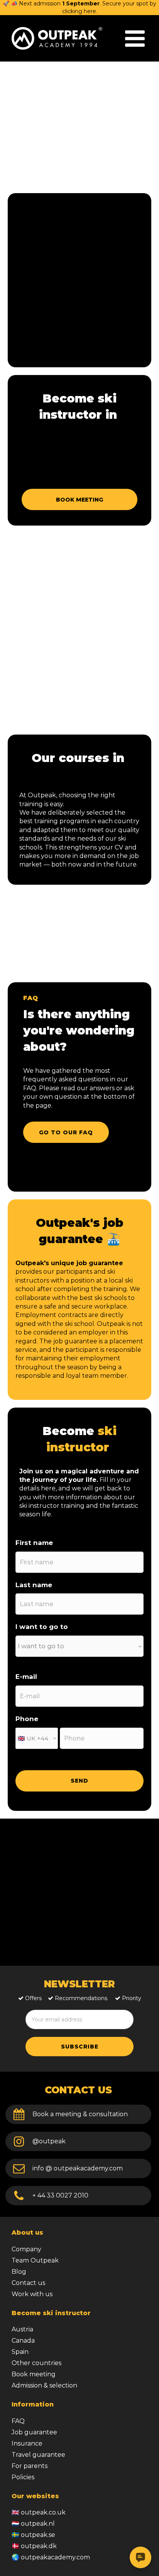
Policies (23, 2477)
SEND (79, 1781)
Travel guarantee (38, 2455)
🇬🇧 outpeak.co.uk (39, 2512)
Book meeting (34, 2374)
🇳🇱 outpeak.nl (33, 2524)
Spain (20, 2352)
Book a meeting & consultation (80, 2114)
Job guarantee (34, 2432)
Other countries (36, 2363)
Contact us (28, 2283)
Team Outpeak (35, 2260)
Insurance (27, 2443)
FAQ (18, 2421)
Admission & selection (44, 2385)
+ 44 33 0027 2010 (60, 2195)
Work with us (32, 2294)
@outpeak (49, 2141)
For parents (30, 2466)
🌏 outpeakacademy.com (51, 2557)
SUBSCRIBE (80, 2047)
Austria (22, 2329)
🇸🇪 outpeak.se (33, 2535)
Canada (23, 2340)
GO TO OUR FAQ (66, 1132)
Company (26, 2249)
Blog (19, 2272)
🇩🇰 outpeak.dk (34, 2546)
